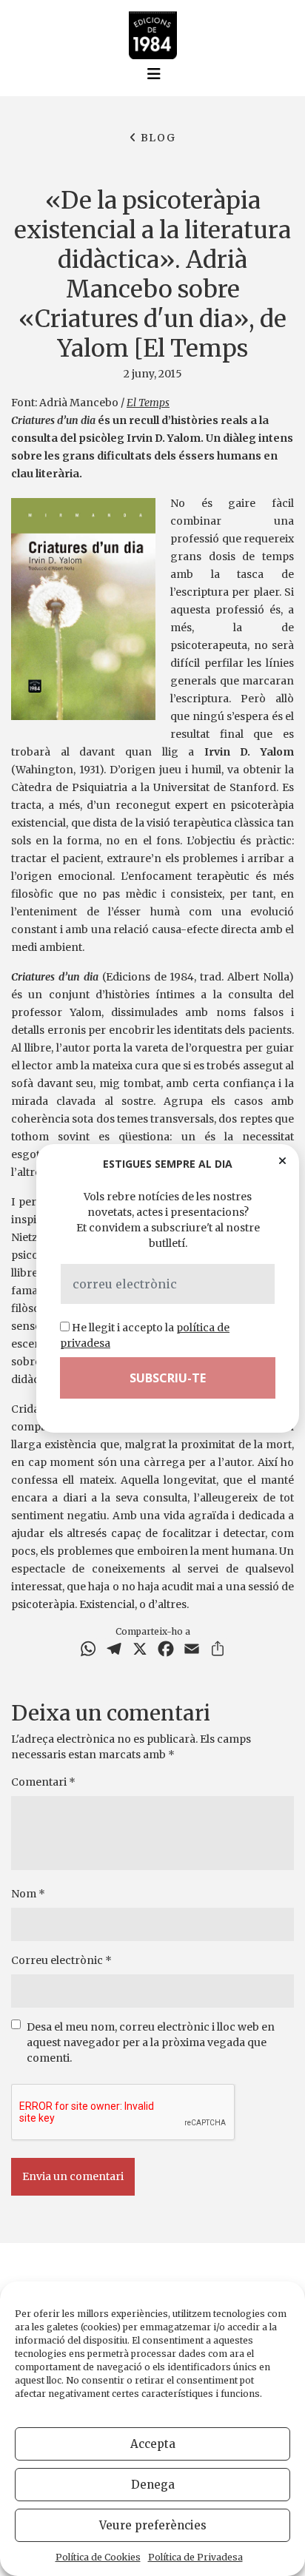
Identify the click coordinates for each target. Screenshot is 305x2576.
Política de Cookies (98, 2557)
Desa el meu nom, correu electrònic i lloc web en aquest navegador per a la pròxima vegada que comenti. (151, 2042)
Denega (153, 2485)
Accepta (153, 2444)
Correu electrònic (61, 1960)
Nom (28, 1894)
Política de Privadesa (195, 2557)
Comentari (43, 1782)
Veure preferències (153, 2525)
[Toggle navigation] (154, 74)
